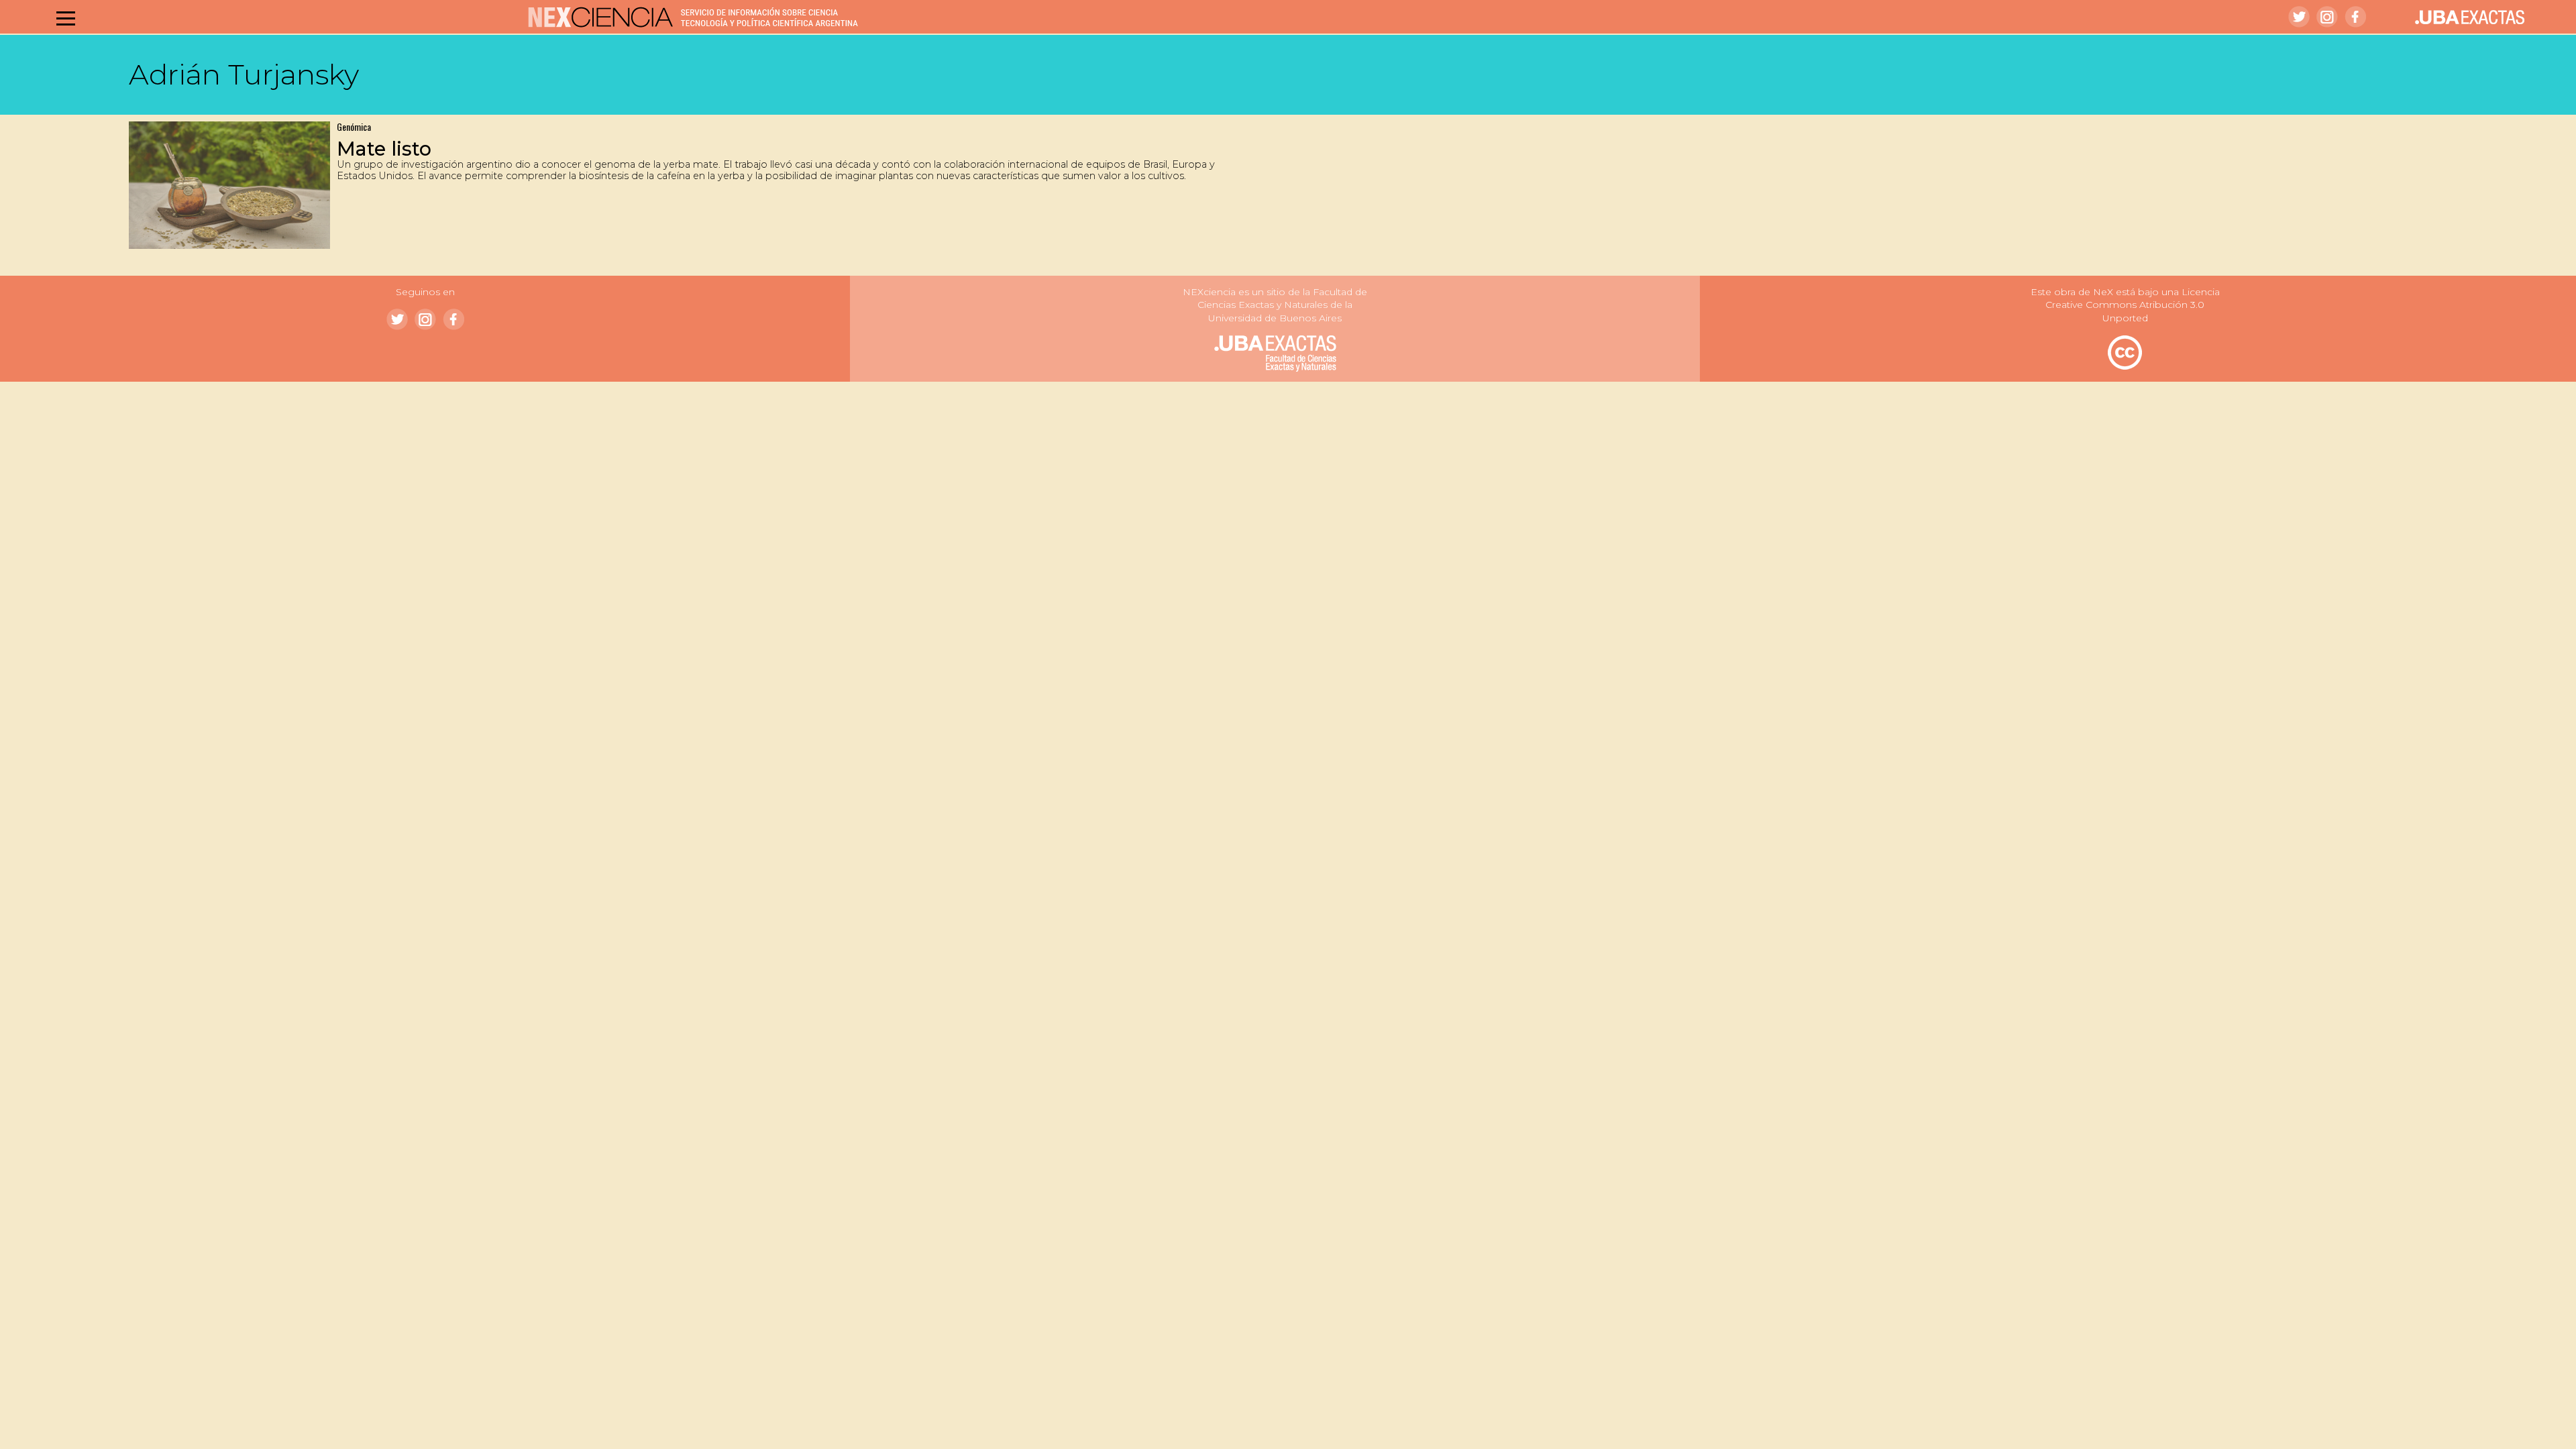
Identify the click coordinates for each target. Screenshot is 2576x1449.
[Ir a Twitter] (2299, 17)
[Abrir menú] (66, 18)
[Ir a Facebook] (2355, 17)
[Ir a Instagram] (2327, 17)
